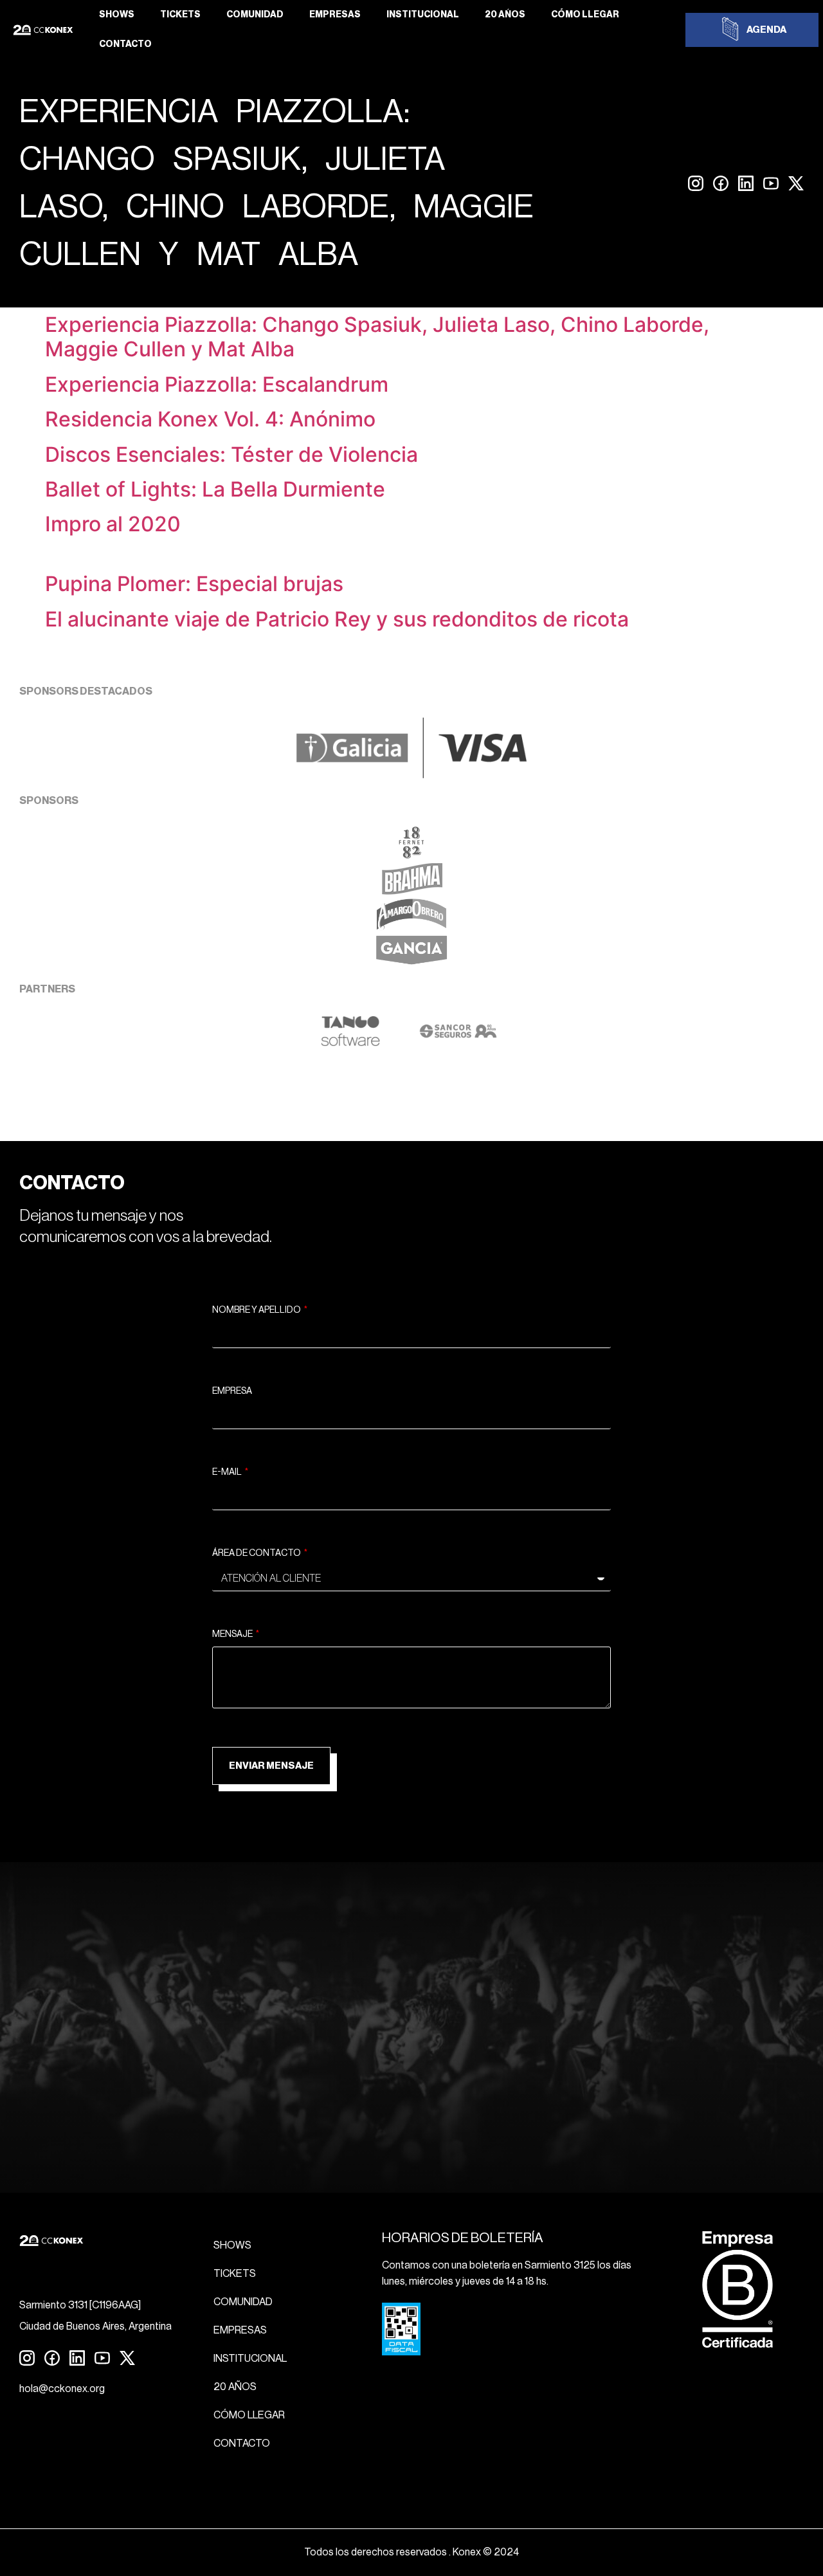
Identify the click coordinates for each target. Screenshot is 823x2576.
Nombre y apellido (257, 1310)
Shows (117, 15)
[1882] (411, 855)
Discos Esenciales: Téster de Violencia (231, 454)
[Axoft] (350, 1043)
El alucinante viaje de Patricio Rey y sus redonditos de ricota (337, 619)
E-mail (228, 1472)
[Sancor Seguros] (458, 1043)
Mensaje (233, 1634)
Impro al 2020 (113, 524)
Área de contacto (257, 1553)
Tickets (180, 15)
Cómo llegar (585, 15)
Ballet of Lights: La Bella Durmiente (215, 489)
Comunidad (255, 15)
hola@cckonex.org (62, 2389)
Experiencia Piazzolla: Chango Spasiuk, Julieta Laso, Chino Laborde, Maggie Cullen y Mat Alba (377, 337)
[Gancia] (411, 963)
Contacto (125, 44)
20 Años (505, 15)
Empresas (335, 15)
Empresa (232, 1391)
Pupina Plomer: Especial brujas (194, 584)
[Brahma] (411, 891)
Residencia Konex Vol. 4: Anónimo (210, 419)
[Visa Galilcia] (411, 774)
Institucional (423, 15)
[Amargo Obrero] (412, 927)
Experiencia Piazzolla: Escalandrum (217, 384)
